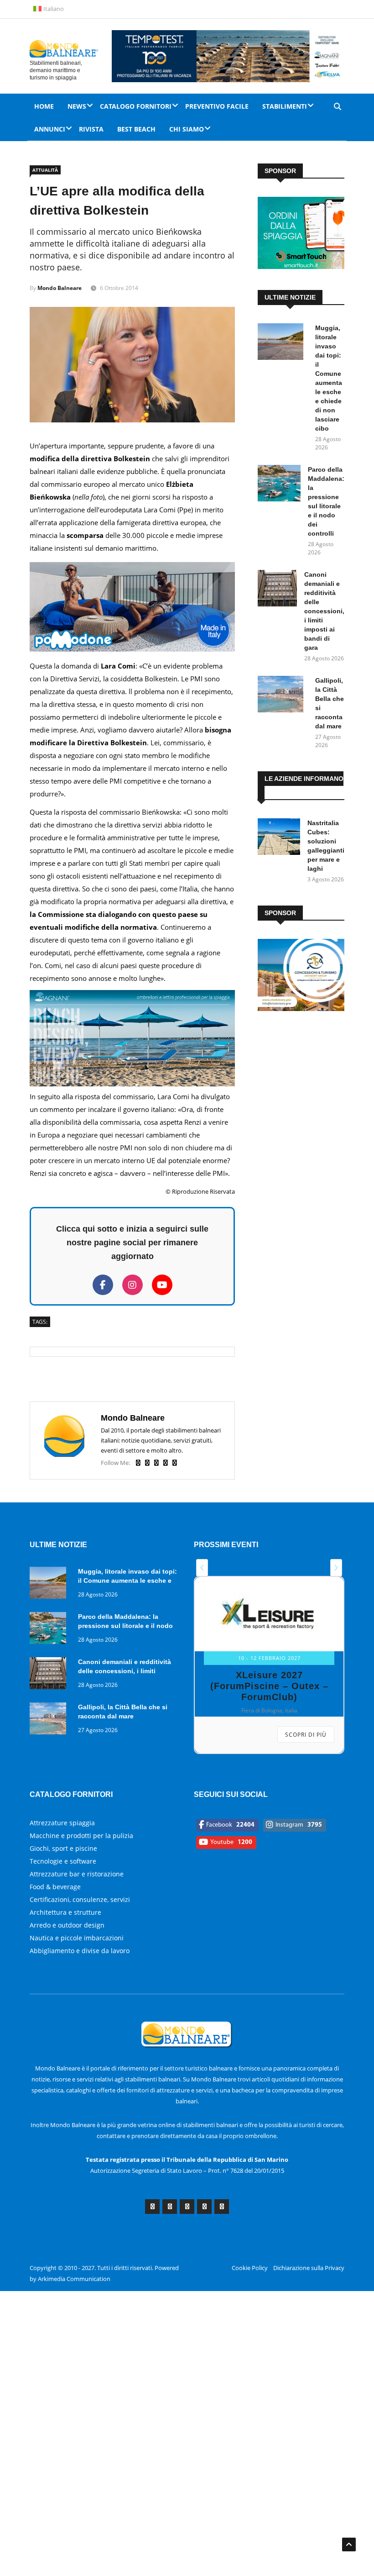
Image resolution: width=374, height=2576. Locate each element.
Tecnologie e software (63, 1861)
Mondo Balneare (60, 288)
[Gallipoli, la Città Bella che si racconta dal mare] (283, 696)
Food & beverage (55, 1887)
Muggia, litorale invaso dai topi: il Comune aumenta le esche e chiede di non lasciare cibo (127, 1580)
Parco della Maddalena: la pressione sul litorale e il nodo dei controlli (125, 1626)
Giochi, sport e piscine (63, 1848)
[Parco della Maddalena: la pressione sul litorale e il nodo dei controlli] (279, 485)
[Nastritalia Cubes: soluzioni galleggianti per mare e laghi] (279, 838)
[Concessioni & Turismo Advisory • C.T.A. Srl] (301, 1009)
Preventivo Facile (217, 106)
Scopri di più (306, 1735)
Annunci (50, 129)
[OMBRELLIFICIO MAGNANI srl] (132, 1084)
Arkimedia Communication (74, 2279)
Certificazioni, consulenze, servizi (80, 1899)
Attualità (45, 170)
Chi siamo (187, 129)
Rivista (91, 129)
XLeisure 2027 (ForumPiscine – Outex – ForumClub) (269, 1686)
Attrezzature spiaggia (62, 1823)
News (77, 106)
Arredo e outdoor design (67, 1925)
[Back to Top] (349, 2544)
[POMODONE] (132, 653)
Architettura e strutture (65, 1912)
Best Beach (136, 129)
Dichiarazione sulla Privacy (309, 2268)
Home (44, 106)
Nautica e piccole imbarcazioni (77, 1938)
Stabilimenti (285, 106)
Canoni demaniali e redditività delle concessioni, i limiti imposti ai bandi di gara (324, 611)
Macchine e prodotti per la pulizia (81, 1836)
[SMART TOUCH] (301, 266)
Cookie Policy (250, 2268)
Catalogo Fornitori (136, 106)
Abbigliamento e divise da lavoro (80, 1951)
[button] (202, 1568)
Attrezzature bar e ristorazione (77, 1874)
